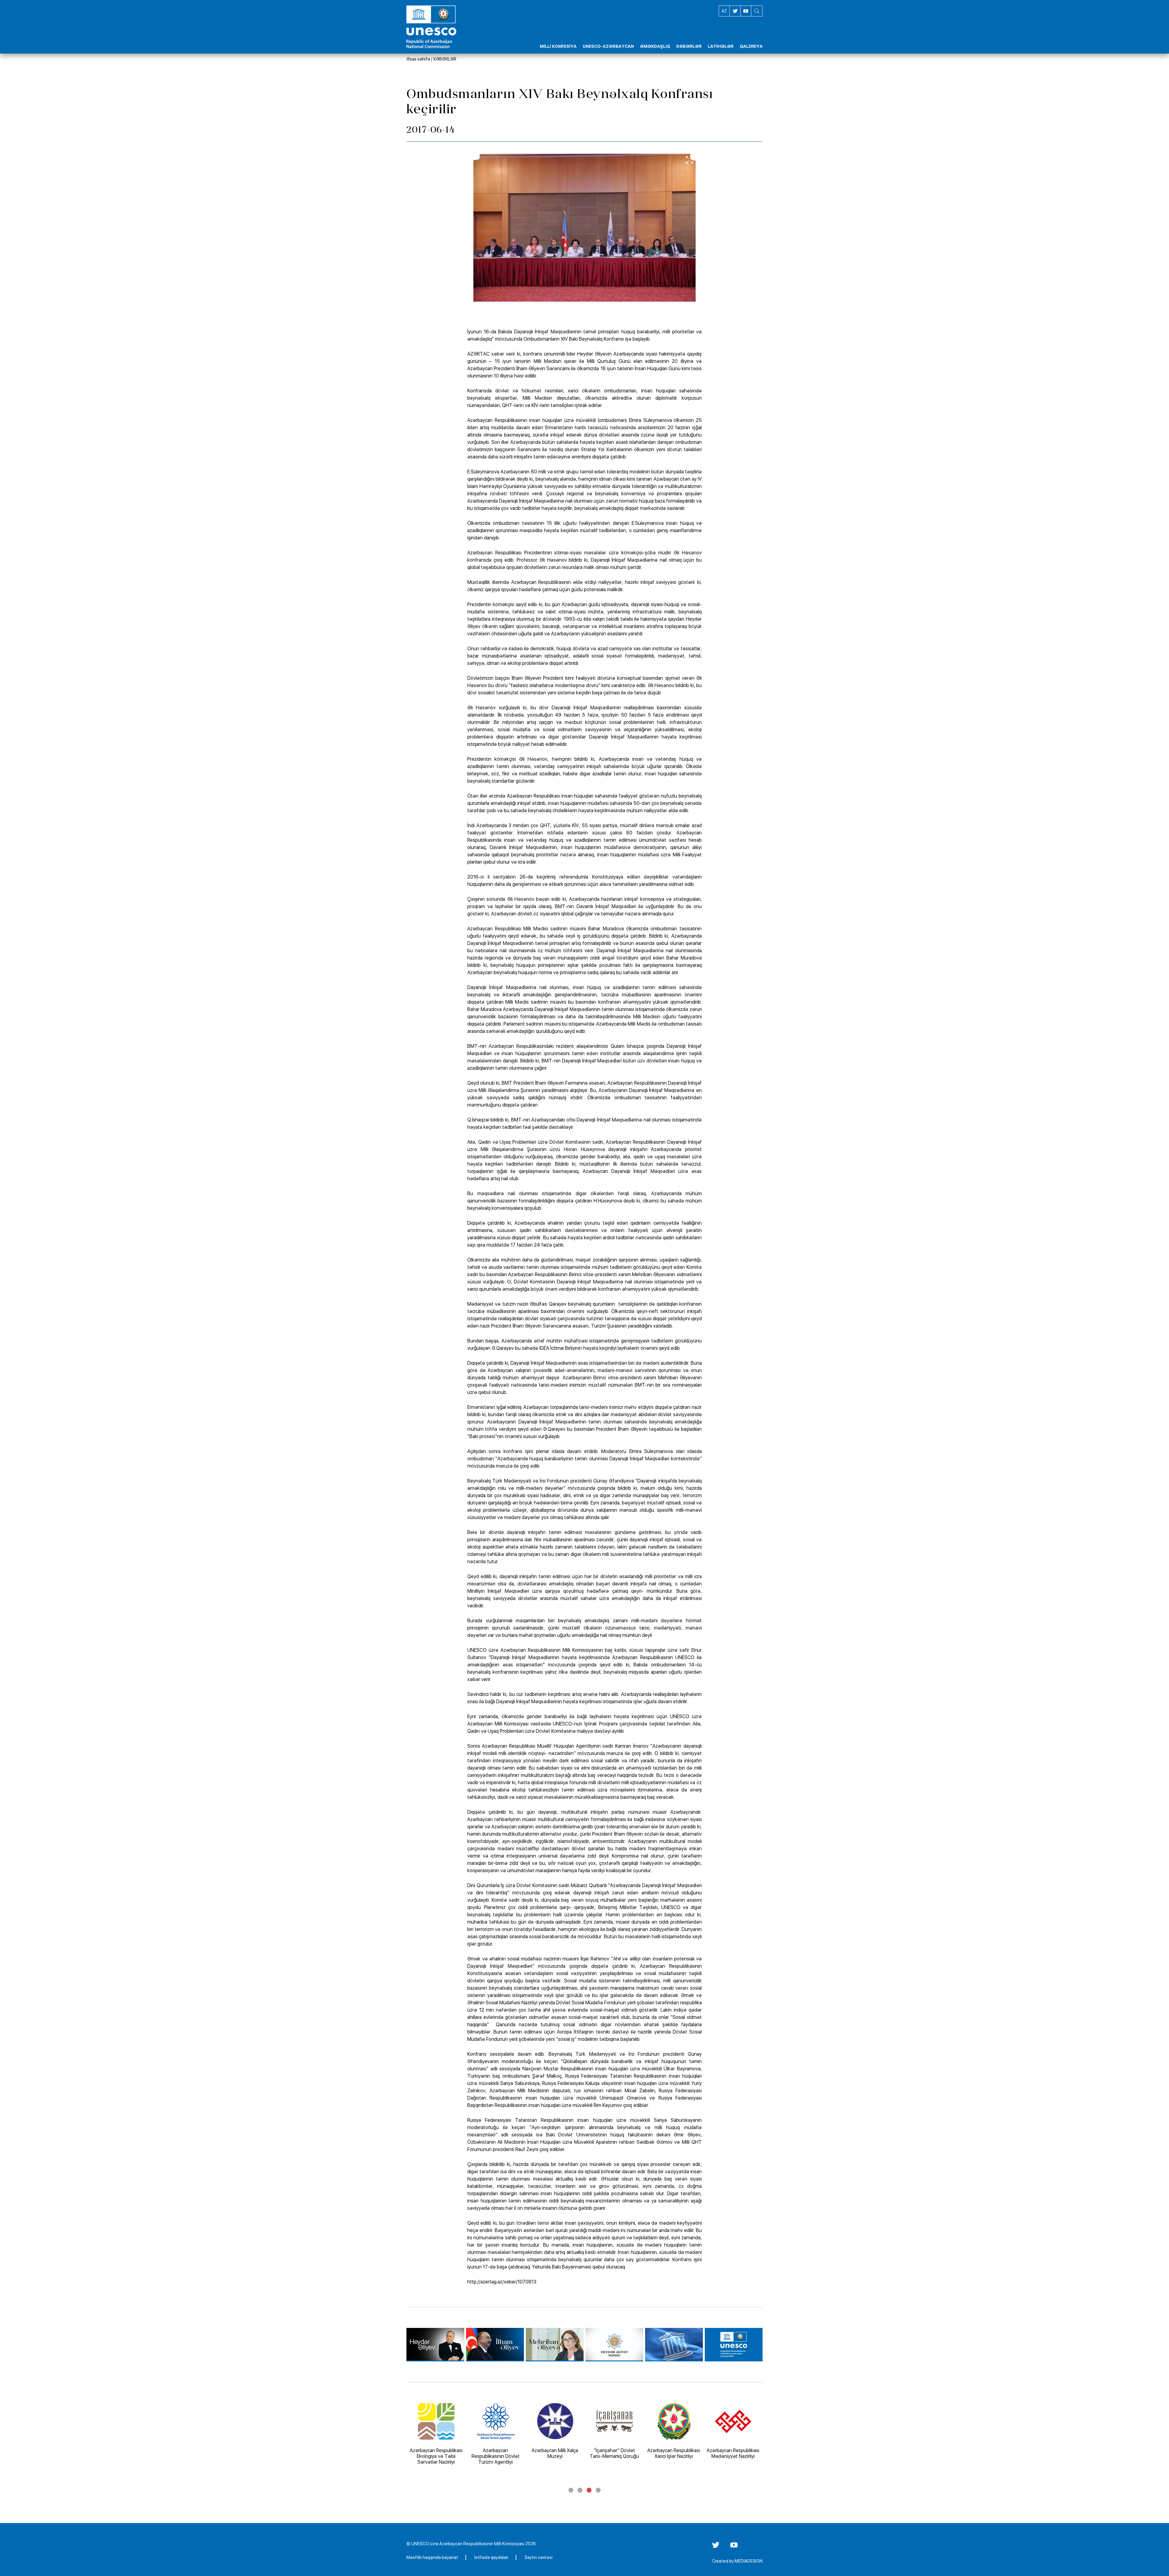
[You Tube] (734, 2547)
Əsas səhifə (418, 59)
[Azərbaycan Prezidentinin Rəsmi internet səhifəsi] (495, 2345)
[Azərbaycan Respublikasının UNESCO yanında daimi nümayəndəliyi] (734, 2345)
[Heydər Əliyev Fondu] (614, 2345)
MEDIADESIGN (749, 2561)
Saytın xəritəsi (539, 2557)
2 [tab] (580, 2490)
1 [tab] (571, 2490)
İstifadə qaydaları (491, 2557)
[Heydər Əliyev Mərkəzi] (435, 2345)
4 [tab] (598, 2490)
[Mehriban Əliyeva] (555, 2345)
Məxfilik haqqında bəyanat (432, 2557)
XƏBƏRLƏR (445, 59)
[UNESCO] (674, 2345)
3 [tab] (589, 2490)
